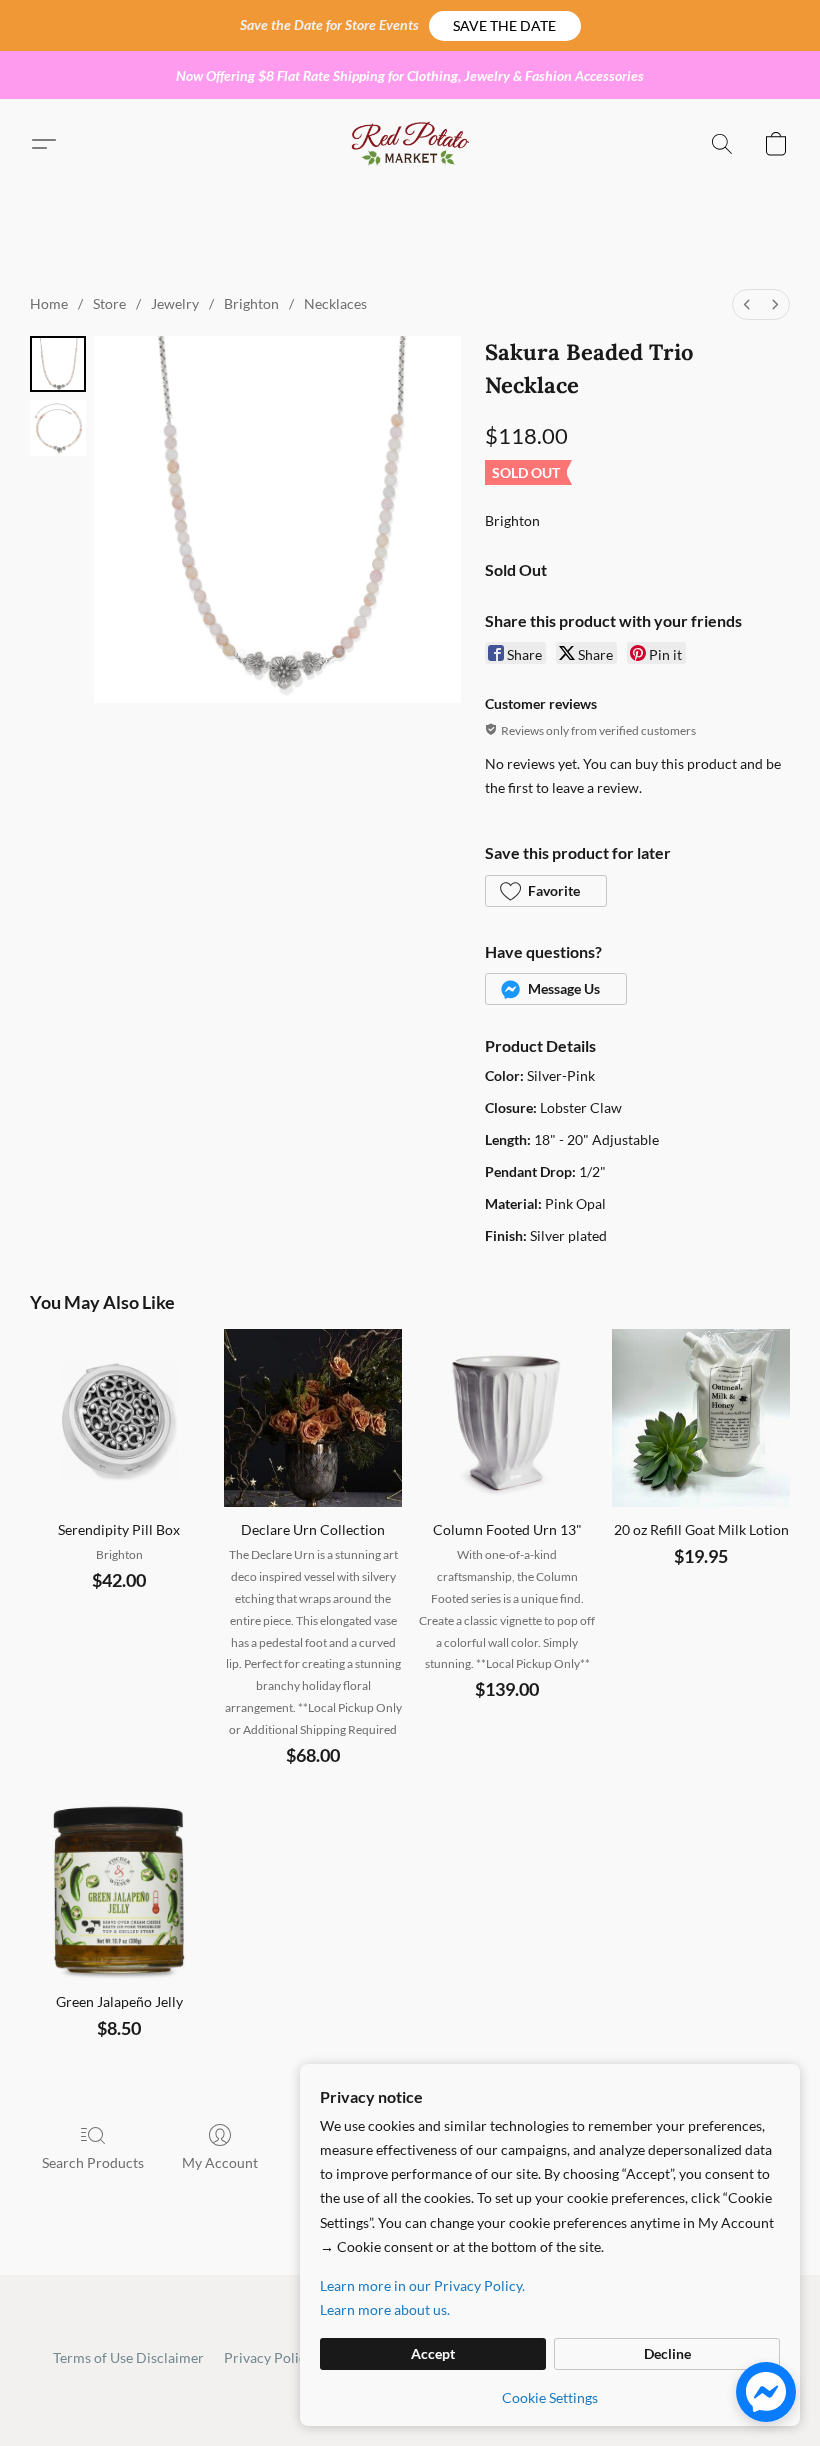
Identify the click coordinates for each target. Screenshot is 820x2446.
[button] (505, 26)
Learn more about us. (385, 2309)
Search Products (93, 2162)
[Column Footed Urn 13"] (507, 1418)
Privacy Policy (268, 2357)
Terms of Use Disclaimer (128, 2357)
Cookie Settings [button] (550, 2397)
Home (49, 303)
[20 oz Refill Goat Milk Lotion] (701, 1418)
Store (109, 303)
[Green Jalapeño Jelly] (119, 1890)
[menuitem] (747, 304)
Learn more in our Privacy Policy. (422, 2285)
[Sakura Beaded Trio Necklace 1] (58, 428)
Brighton (251, 303)
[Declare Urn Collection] (313, 1418)
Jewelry (175, 303)
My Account (220, 2162)
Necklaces (335, 303)
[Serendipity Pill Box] (119, 1418)
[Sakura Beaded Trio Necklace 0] (58, 364)
